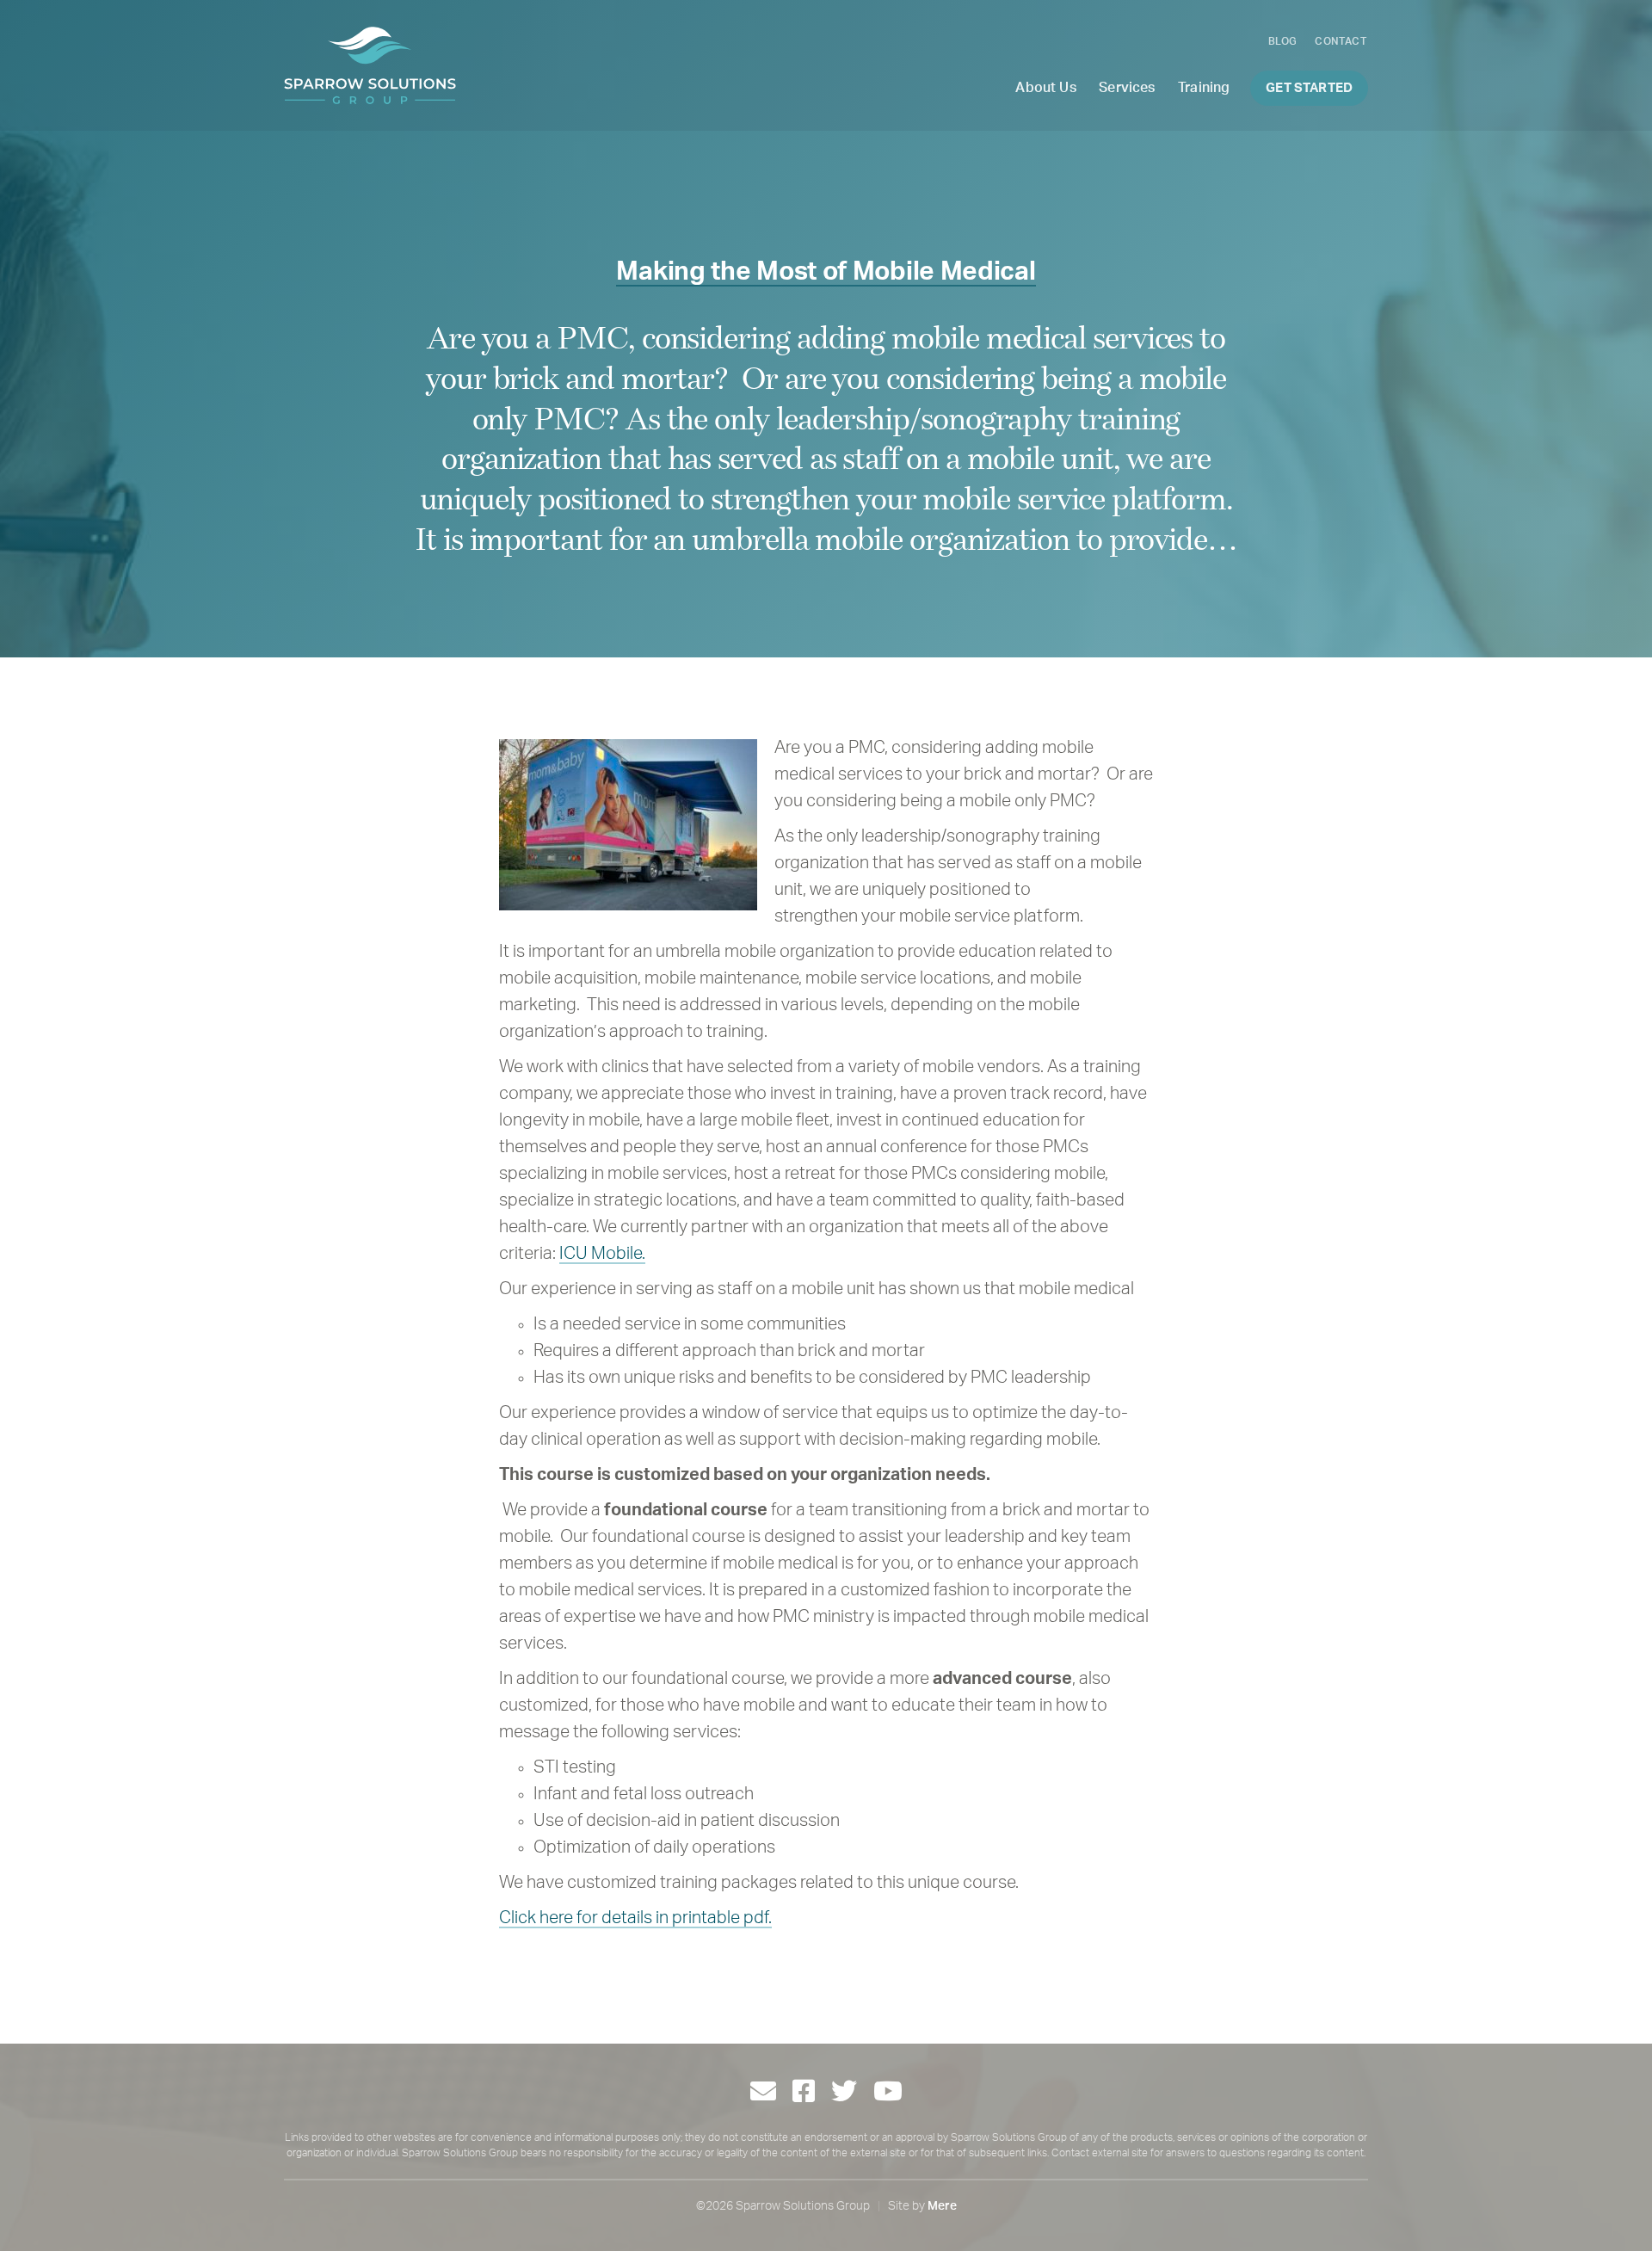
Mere (942, 2206)
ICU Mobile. (602, 1254)
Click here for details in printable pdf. (635, 1918)
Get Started (1309, 88)
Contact (1341, 41)
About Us (1045, 88)
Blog (1283, 41)
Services (1127, 88)
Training (1204, 88)
